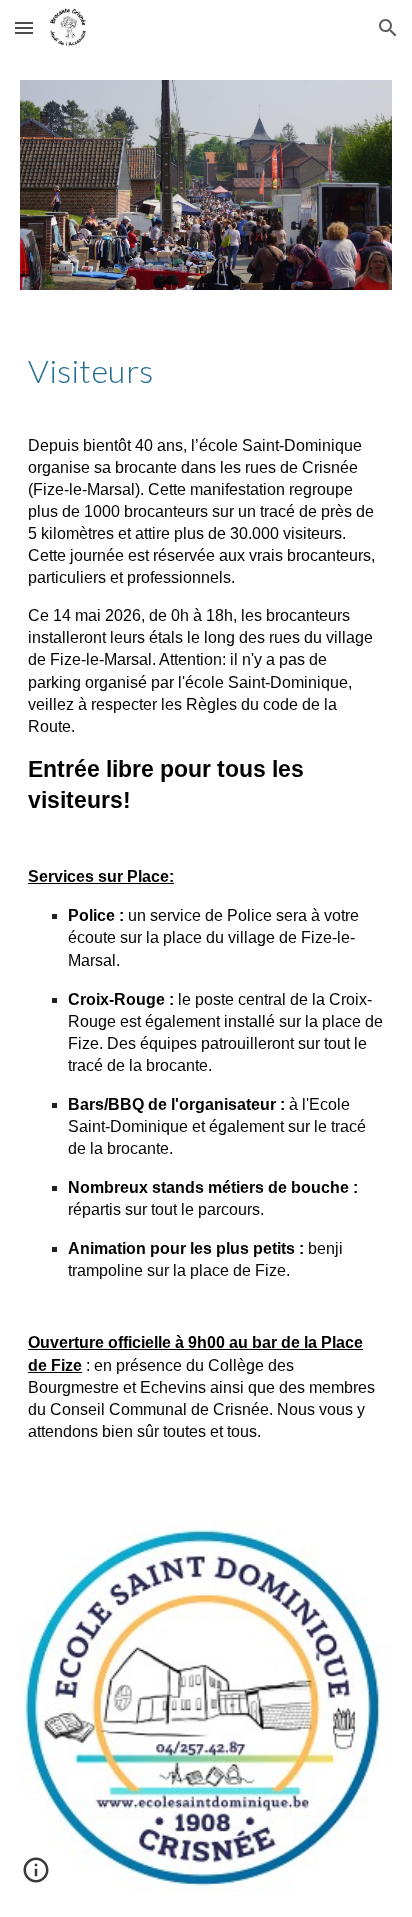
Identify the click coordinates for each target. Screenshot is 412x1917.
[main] (206, 371)
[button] (24, 27)
